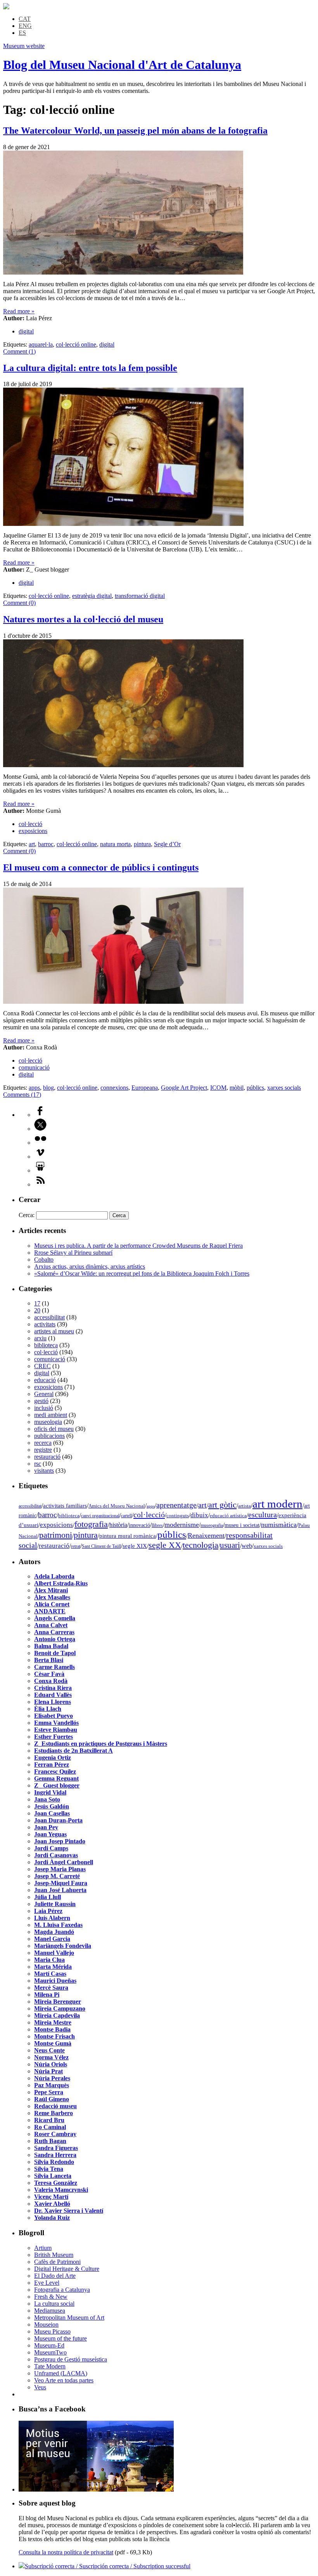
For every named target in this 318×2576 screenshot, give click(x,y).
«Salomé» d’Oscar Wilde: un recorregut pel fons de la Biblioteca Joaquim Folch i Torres (142, 1273)
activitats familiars (65, 1505)
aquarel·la (41, 344)
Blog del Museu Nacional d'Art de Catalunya (122, 65)
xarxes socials (284, 1088)
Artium (43, 2248)
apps (34, 1088)
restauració (47, 1457)
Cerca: (27, 1215)
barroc (46, 844)
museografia (212, 1525)
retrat (76, 1546)
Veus (40, 2387)
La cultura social (54, 2304)
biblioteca (46, 1345)
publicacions (49, 1436)
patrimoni (56, 1535)
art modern (277, 1504)
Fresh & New (51, 2297)
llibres (157, 1525)
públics (255, 1088)
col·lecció (30, 824)
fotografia (91, 1524)
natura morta (115, 844)
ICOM (218, 1088)
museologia (48, 1422)
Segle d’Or (167, 844)
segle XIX (135, 1546)
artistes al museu (54, 1331)
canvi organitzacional (100, 1516)
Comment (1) (19, 351)
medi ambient (51, 1415)
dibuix (199, 1515)
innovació (139, 1525)
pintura (142, 844)
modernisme (182, 1525)
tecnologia (200, 1545)
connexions (114, 1088)
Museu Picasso (52, 2331)
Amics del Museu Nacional (117, 1506)
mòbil (237, 1088)
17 (37, 1303)
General (44, 1394)
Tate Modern (50, 2366)
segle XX (165, 1545)
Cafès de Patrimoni (57, 2262)
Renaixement (206, 1535)
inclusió (44, 1408)
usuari (230, 1545)
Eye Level (47, 2283)
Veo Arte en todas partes (64, 2380)
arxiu (40, 1338)
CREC (42, 1366)
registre (43, 1450)
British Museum (54, 2255)
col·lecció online (76, 344)
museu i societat (242, 1525)
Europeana (145, 1088)
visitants (44, 1471)
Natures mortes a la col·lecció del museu (83, 619)
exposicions (33, 831)
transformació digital (140, 596)
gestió (41, 1401)
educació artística (228, 1516)
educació (45, 1380)
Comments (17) (22, 1095)
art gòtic (222, 1505)
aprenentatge (176, 1505)
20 (37, 1310)
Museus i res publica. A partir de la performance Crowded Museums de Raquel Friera (138, 1246)
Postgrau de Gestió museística (71, 2359)
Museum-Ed (49, 2345)
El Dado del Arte (55, 2276)
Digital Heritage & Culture (67, 2269)
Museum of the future (60, 2338)
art (32, 844)
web (247, 1546)
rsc (38, 1464)
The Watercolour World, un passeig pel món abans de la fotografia (135, 131)
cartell (126, 1516)
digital (26, 331)
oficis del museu (54, 1429)
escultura (263, 1515)
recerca (43, 1443)
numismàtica (279, 1525)
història (118, 1525)
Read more (19, 311)
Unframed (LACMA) (61, 2373)
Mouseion (46, 2324)
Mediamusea (50, 2311)
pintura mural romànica (128, 1536)
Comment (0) (19, 603)
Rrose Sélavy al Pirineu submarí (73, 1253)
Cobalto (44, 1260)
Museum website (24, 46)
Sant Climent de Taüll (101, 1546)
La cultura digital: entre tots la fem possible (90, 368)
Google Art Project (184, 1088)
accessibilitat (49, 1317)
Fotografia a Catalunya (62, 2290)
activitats (45, 1324)
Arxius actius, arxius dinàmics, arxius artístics (90, 1267)
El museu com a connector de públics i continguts (101, 867)
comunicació (34, 1067)
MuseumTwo (50, 2352)
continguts (178, 1516)
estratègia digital (92, 596)
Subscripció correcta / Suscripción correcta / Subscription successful (108, 2566)
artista (245, 1506)
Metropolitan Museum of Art (69, 2318)
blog (48, 1088)
